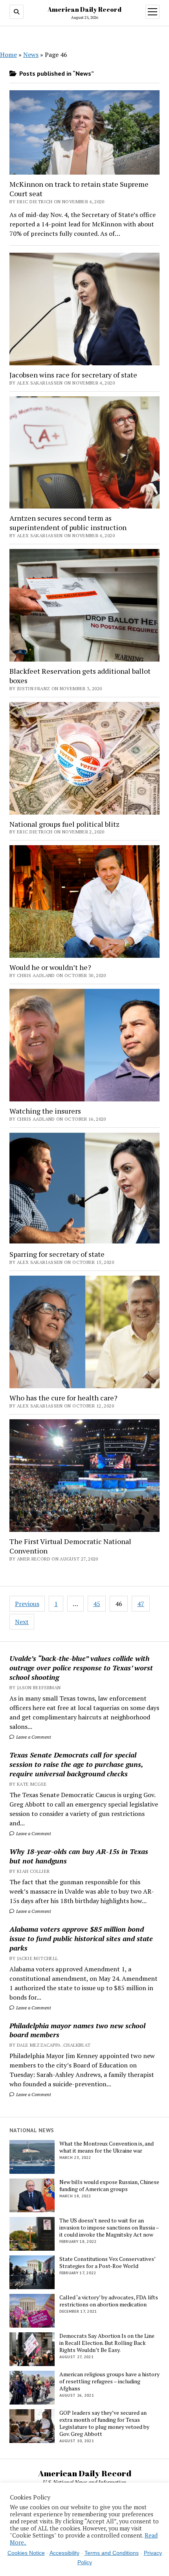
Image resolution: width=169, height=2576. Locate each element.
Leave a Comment (33, 1737)
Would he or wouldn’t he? (50, 967)
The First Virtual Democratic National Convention (70, 1546)
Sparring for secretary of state (57, 1254)
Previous (27, 1604)
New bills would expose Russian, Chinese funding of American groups (109, 2186)
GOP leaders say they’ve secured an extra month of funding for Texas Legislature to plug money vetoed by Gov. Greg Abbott (104, 2423)
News (31, 55)
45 (97, 1604)
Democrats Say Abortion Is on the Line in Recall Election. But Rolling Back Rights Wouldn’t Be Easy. (107, 2343)
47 (141, 1604)
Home (8, 55)
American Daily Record (84, 9)
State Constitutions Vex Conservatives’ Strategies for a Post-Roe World (107, 2262)
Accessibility (64, 2553)
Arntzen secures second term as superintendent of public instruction (68, 523)
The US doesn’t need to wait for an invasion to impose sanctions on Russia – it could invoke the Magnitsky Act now (109, 2228)
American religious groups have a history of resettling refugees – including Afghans (109, 2381)
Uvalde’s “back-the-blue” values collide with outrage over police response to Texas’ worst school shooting (81, 1668)
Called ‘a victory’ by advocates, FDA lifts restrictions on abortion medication (109, 2301)
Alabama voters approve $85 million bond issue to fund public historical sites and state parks (81, 1938)
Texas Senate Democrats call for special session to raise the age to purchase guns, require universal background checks (76, 1764)
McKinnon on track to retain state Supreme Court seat (79, 189)
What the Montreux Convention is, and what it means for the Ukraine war (107, 2147)
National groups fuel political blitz (64, 824)
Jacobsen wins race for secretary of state (73, 375)
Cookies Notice (26, 2553)
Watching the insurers (45, 1111)
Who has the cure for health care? (63, 1398)
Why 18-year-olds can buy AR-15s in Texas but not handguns (79, 1856)
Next (22, 1622)
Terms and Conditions (112, 2553)
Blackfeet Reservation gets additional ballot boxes (80, 676)
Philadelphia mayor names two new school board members (77, 2030)
